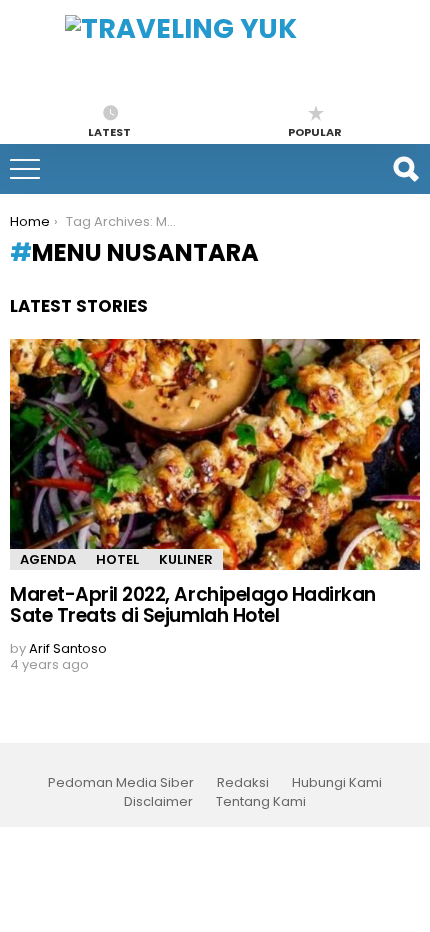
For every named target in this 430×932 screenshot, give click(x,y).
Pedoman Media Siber (121, 783)
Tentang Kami (261, 802)
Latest (109, 131)
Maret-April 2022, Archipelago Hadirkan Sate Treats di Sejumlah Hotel (193, 605)
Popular (315, 131)
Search (405, 169)
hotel (117, 559)
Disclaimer (158, 802)
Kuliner (186, 559)
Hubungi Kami (337, 783)
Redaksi (243, 783)
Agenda (48, 559)
